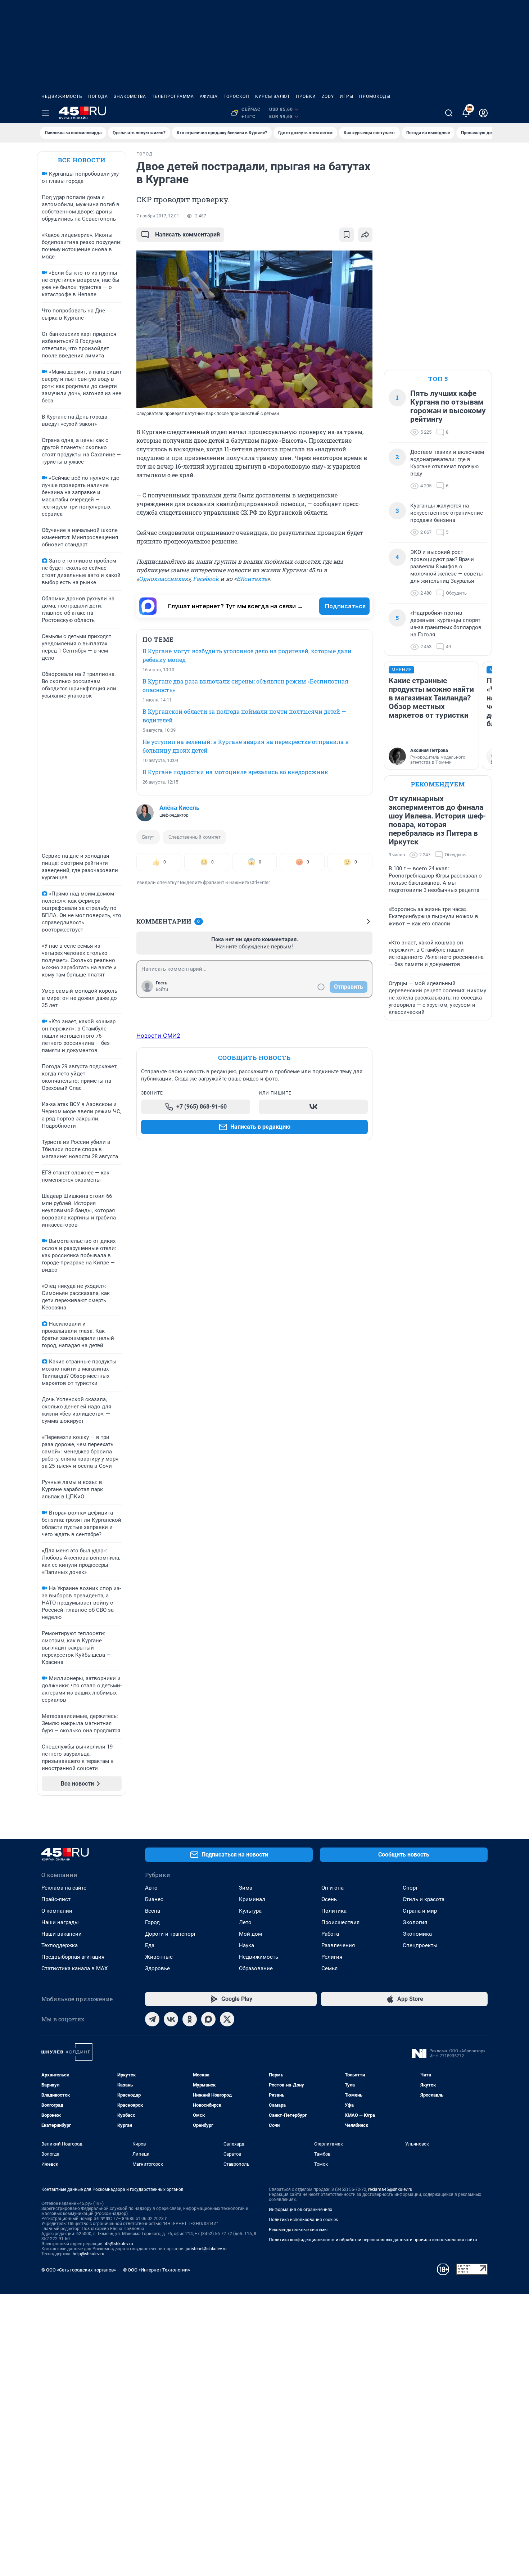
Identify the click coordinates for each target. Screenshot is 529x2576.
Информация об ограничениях (300, 2210)
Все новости (82, 160)
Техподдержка (60, 1945)
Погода (98, 96)
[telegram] (152, 2019)
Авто (151, 1888)
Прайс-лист (56, 1899)
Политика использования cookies (303, 2220)
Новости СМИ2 (158, 1036)
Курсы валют (273, 96)
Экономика (417, 1934)
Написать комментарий (187, 234)
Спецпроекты (420, 1945)
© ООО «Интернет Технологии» (157, 2270)
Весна (153, 1911)
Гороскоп (236, 96)
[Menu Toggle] (46, 113)
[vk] (171, 2019)
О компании (57, 1911)
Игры (347, 96)
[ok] (190, 2019)
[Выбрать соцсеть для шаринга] (365, 235)
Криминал (252, 1899)
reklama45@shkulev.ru (390, 2189)
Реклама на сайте (64, 1888)
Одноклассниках (163, 579)
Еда (150, 1945)
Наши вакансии (62, 1934)
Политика (334, 1911)
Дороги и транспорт (170, 1934)
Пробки (306, 96)
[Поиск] (449, 113)
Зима (246, 1888)
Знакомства (130, 96)
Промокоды (375, 96)
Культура (250, 1911)
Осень (329, 1899)
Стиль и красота (424, 1899)
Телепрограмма (173, 96)
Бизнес (154, 1899)
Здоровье (157, 1968)
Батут (148, 837)
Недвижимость (62, 96)
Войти (162, 989)
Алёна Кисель (179, 808)
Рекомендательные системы (298, 2230)
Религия (332, 1957)
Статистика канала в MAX (74, 1968)
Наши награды (60, 1922)
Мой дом (250, 1934)
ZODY (328, 96)
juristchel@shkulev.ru (206, 2249)
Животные (159, 1957)
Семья (329, 1968)
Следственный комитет (195, 837)
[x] (227, 2019)
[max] (208, 2019)
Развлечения (338, 1945)
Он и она (333, 1888)
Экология (415, 1922)
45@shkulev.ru (119, 2244)
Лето (245, 1922)
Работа (330, 1934)
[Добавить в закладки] (347, 235)
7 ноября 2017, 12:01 (158, 216)
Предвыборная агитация (73, 1957)
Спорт (410, 1888)
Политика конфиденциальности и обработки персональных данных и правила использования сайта (373, 2240)
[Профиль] (483, 113)
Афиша (209, 96)
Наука (247, 1945)
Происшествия (340, 1922)
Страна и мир (420, 1911)
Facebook (206, 579)
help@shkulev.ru (89, 2254)
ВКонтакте (252, 579)
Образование (256, 1968)
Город (152, 1922)
